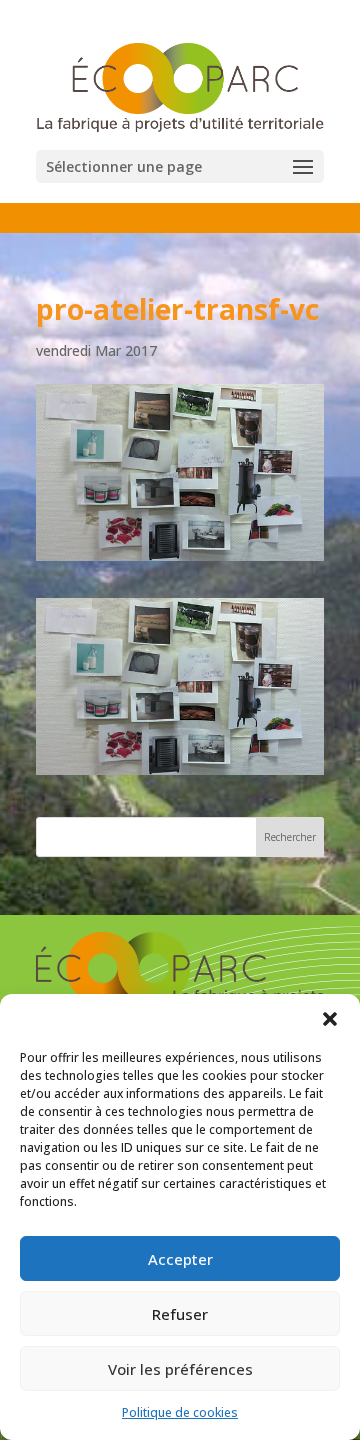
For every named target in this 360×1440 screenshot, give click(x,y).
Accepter (180, 1259)
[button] (330, 1019)
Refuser (180, 1314)
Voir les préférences (180, 1369)
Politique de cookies (180, 1412)
